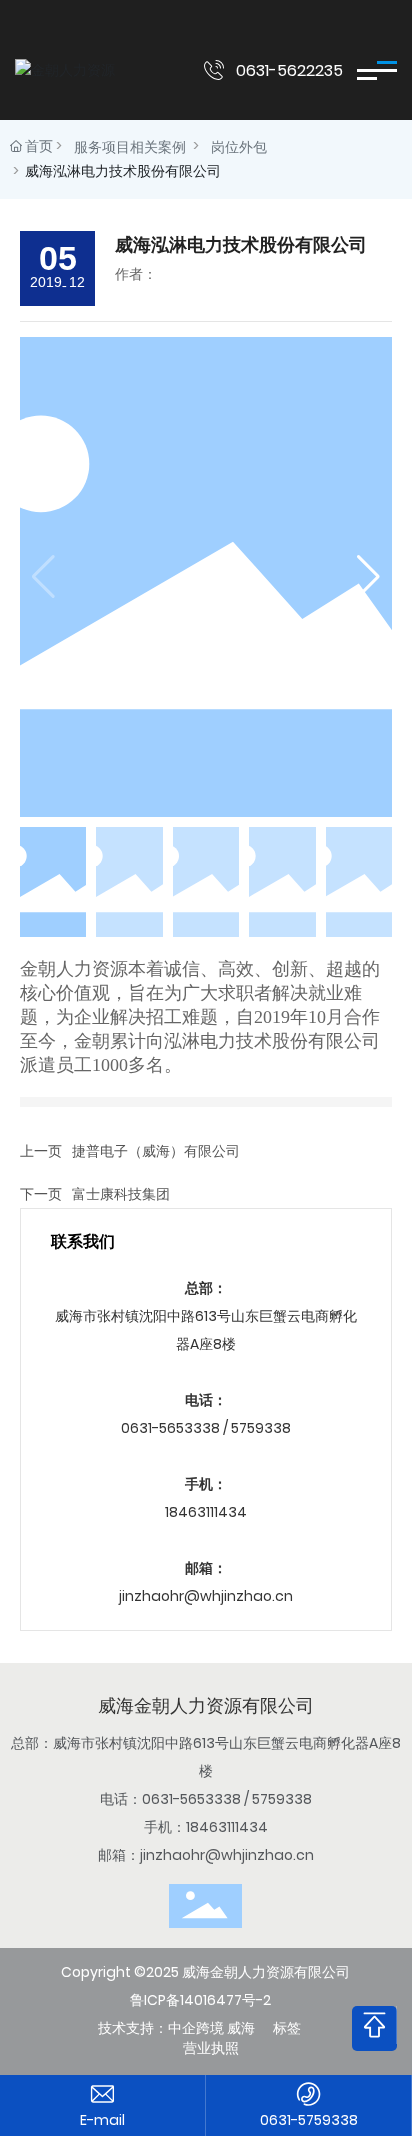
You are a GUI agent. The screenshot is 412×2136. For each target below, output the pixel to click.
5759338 (261, 1428)
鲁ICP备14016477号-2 (200, 2000)
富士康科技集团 (121, 1194)
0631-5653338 (170, 1428)
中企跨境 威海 (211, 2028)
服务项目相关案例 (130, 147)
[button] (368, 577)
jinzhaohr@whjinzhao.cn (206, 1596)
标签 (287, 2028)
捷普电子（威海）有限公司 (156, 1151)
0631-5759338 (309, 2120)
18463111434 (206, 1512)
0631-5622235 (289, 70)
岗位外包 (239, 147)
